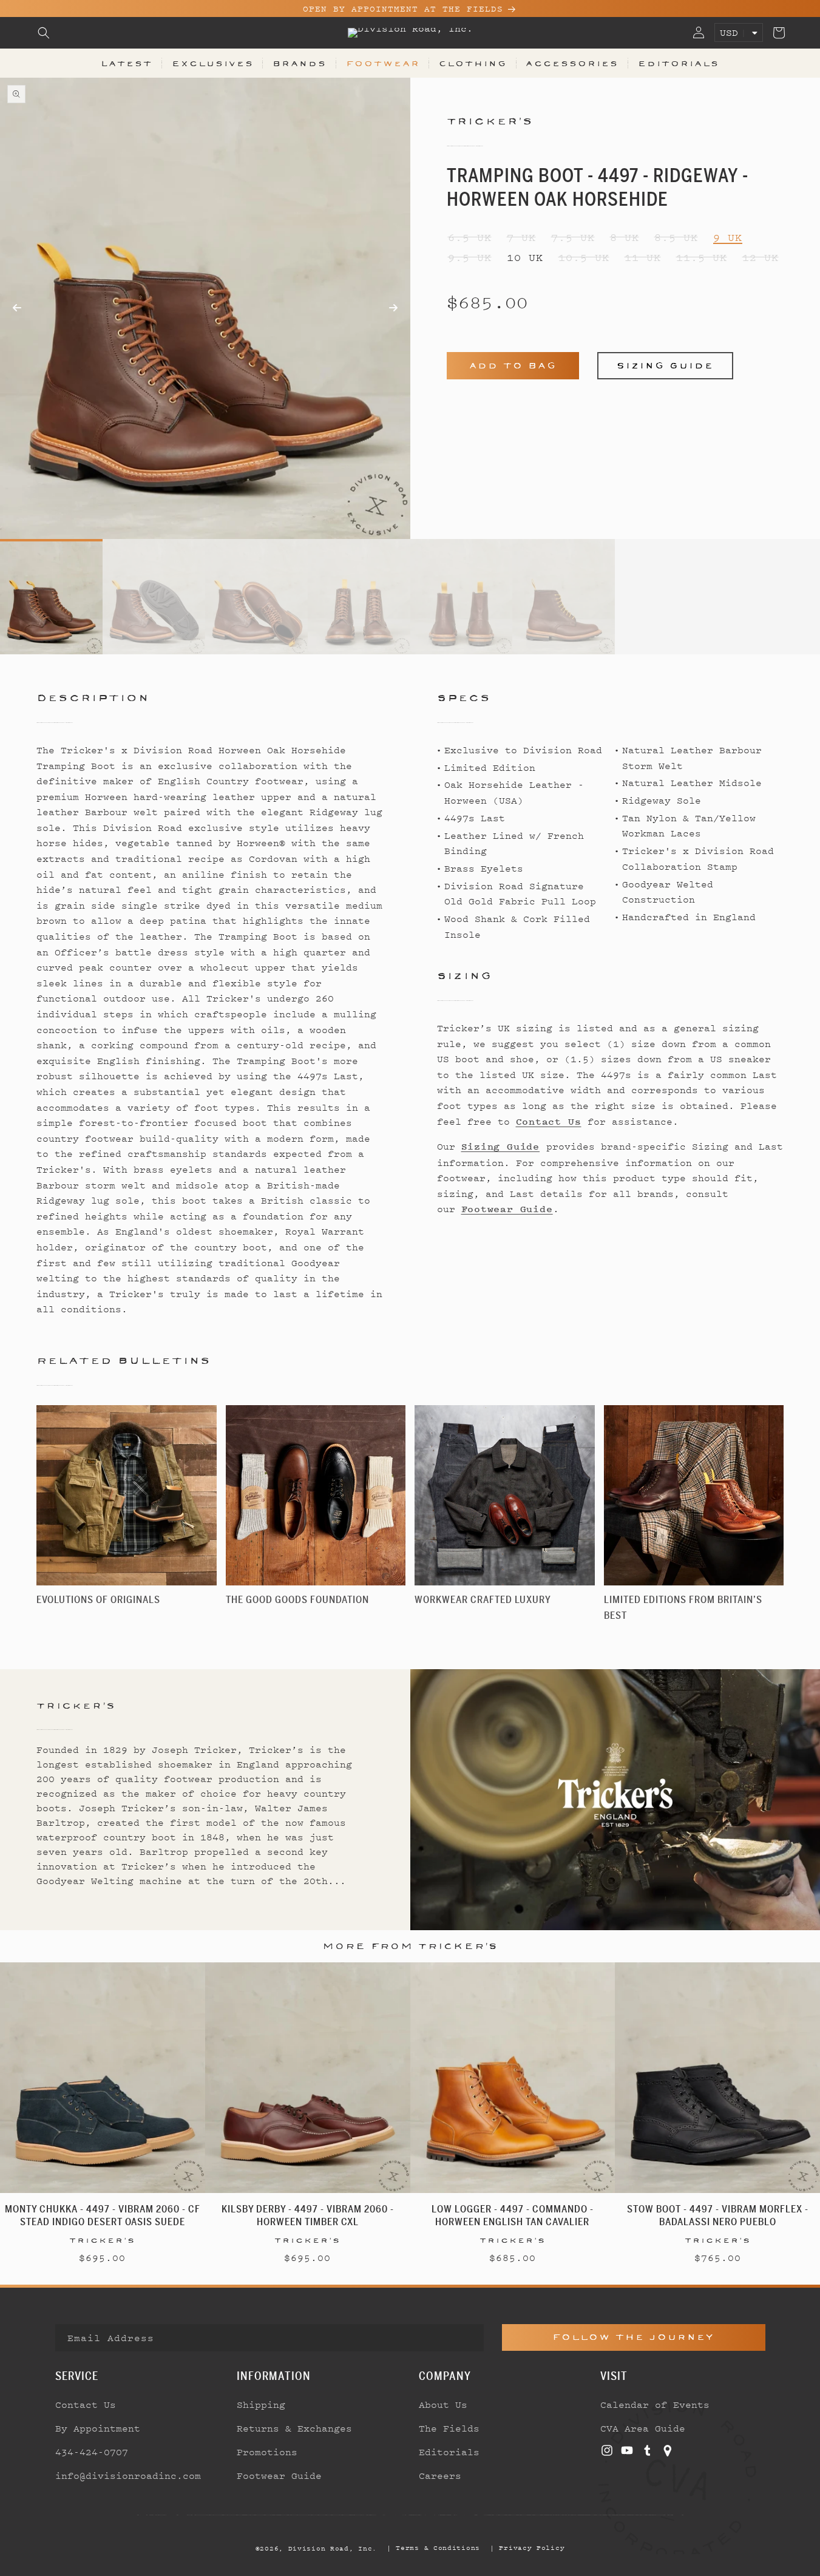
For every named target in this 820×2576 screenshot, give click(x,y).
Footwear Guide (507, 1209)
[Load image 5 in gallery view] (462, 597)
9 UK (728, 238)
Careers (440, 2475)
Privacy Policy (532, 2547)
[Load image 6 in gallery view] (564, 597)
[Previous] (103, 327)
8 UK (625, 238)
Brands (300, 63)
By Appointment (98, 2428)
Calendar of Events (655, 2404)
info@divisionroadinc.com (128, 2475)
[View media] (33, 97)
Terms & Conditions (438, 2547)
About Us (443, 2404)
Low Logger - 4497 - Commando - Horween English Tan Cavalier (513, 2215)
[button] (44, 33)
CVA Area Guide (643, 2428)
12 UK (761, 258)
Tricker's (490, 121)
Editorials (679, 63)
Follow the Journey (633, 2337)
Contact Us (549, 1122)
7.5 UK (573, 238)
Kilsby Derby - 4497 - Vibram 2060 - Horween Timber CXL (308, 2215)
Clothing (473, 63)
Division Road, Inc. (333, 2548)
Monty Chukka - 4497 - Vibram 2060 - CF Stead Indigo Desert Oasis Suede (103, 2215)
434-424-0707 (92, 2452)
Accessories (572, 63)
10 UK (525, 258)
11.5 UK (702, 258)
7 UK (521, 238)
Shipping (261, 2404)
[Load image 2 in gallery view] (154, 597)
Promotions (267, 2452)
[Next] (308, 308)
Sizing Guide (665, 366)
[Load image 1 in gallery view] (51, 597)
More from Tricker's (410, 1946)
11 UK (643, 258)
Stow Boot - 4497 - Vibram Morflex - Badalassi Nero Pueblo (718, 2215)
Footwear (383, 63)
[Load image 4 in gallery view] (359, 597)
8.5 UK (676, 238)
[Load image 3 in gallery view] (256, 597)
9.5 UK (470, 258)
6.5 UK (470, 238)
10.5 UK (584, 258)
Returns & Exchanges (294, 2428)
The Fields (449, 2428)
